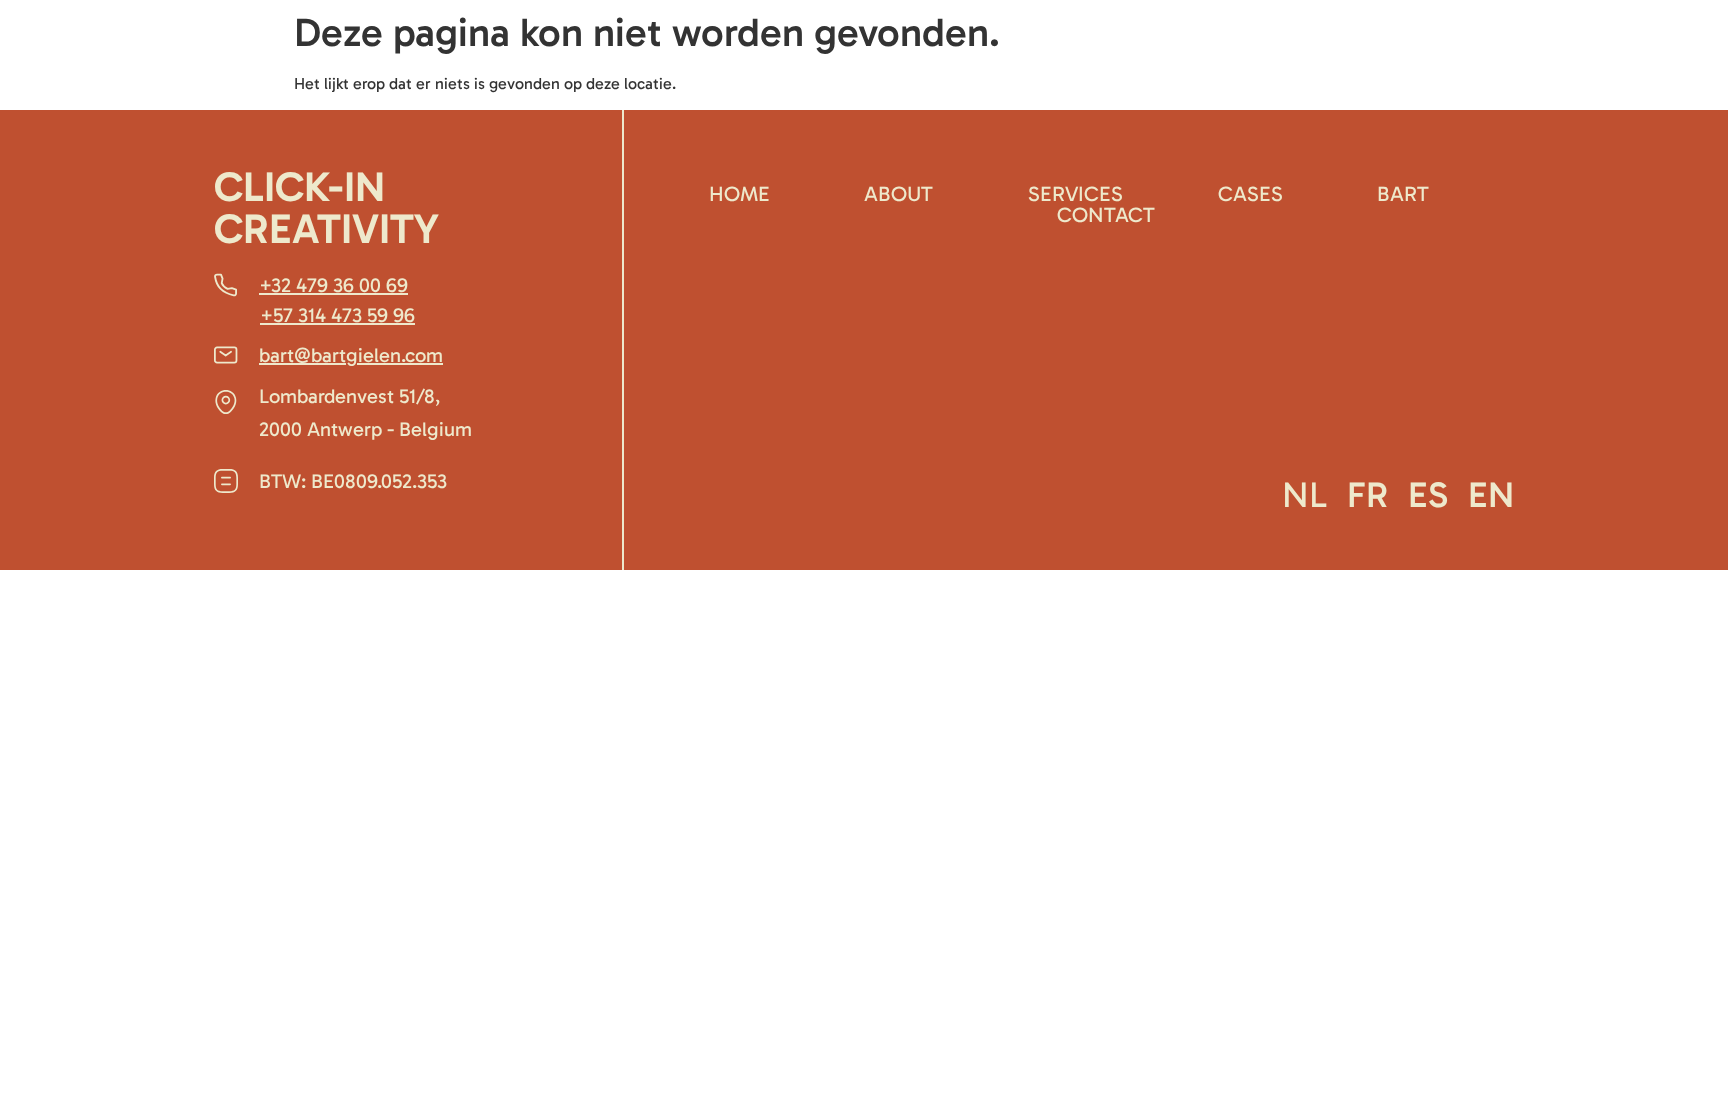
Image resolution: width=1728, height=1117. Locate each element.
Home (739, 193)
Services (1075, 193)
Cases (1250, 193)
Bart (1403, 193)
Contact (1106, 214)
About (898, 193)
